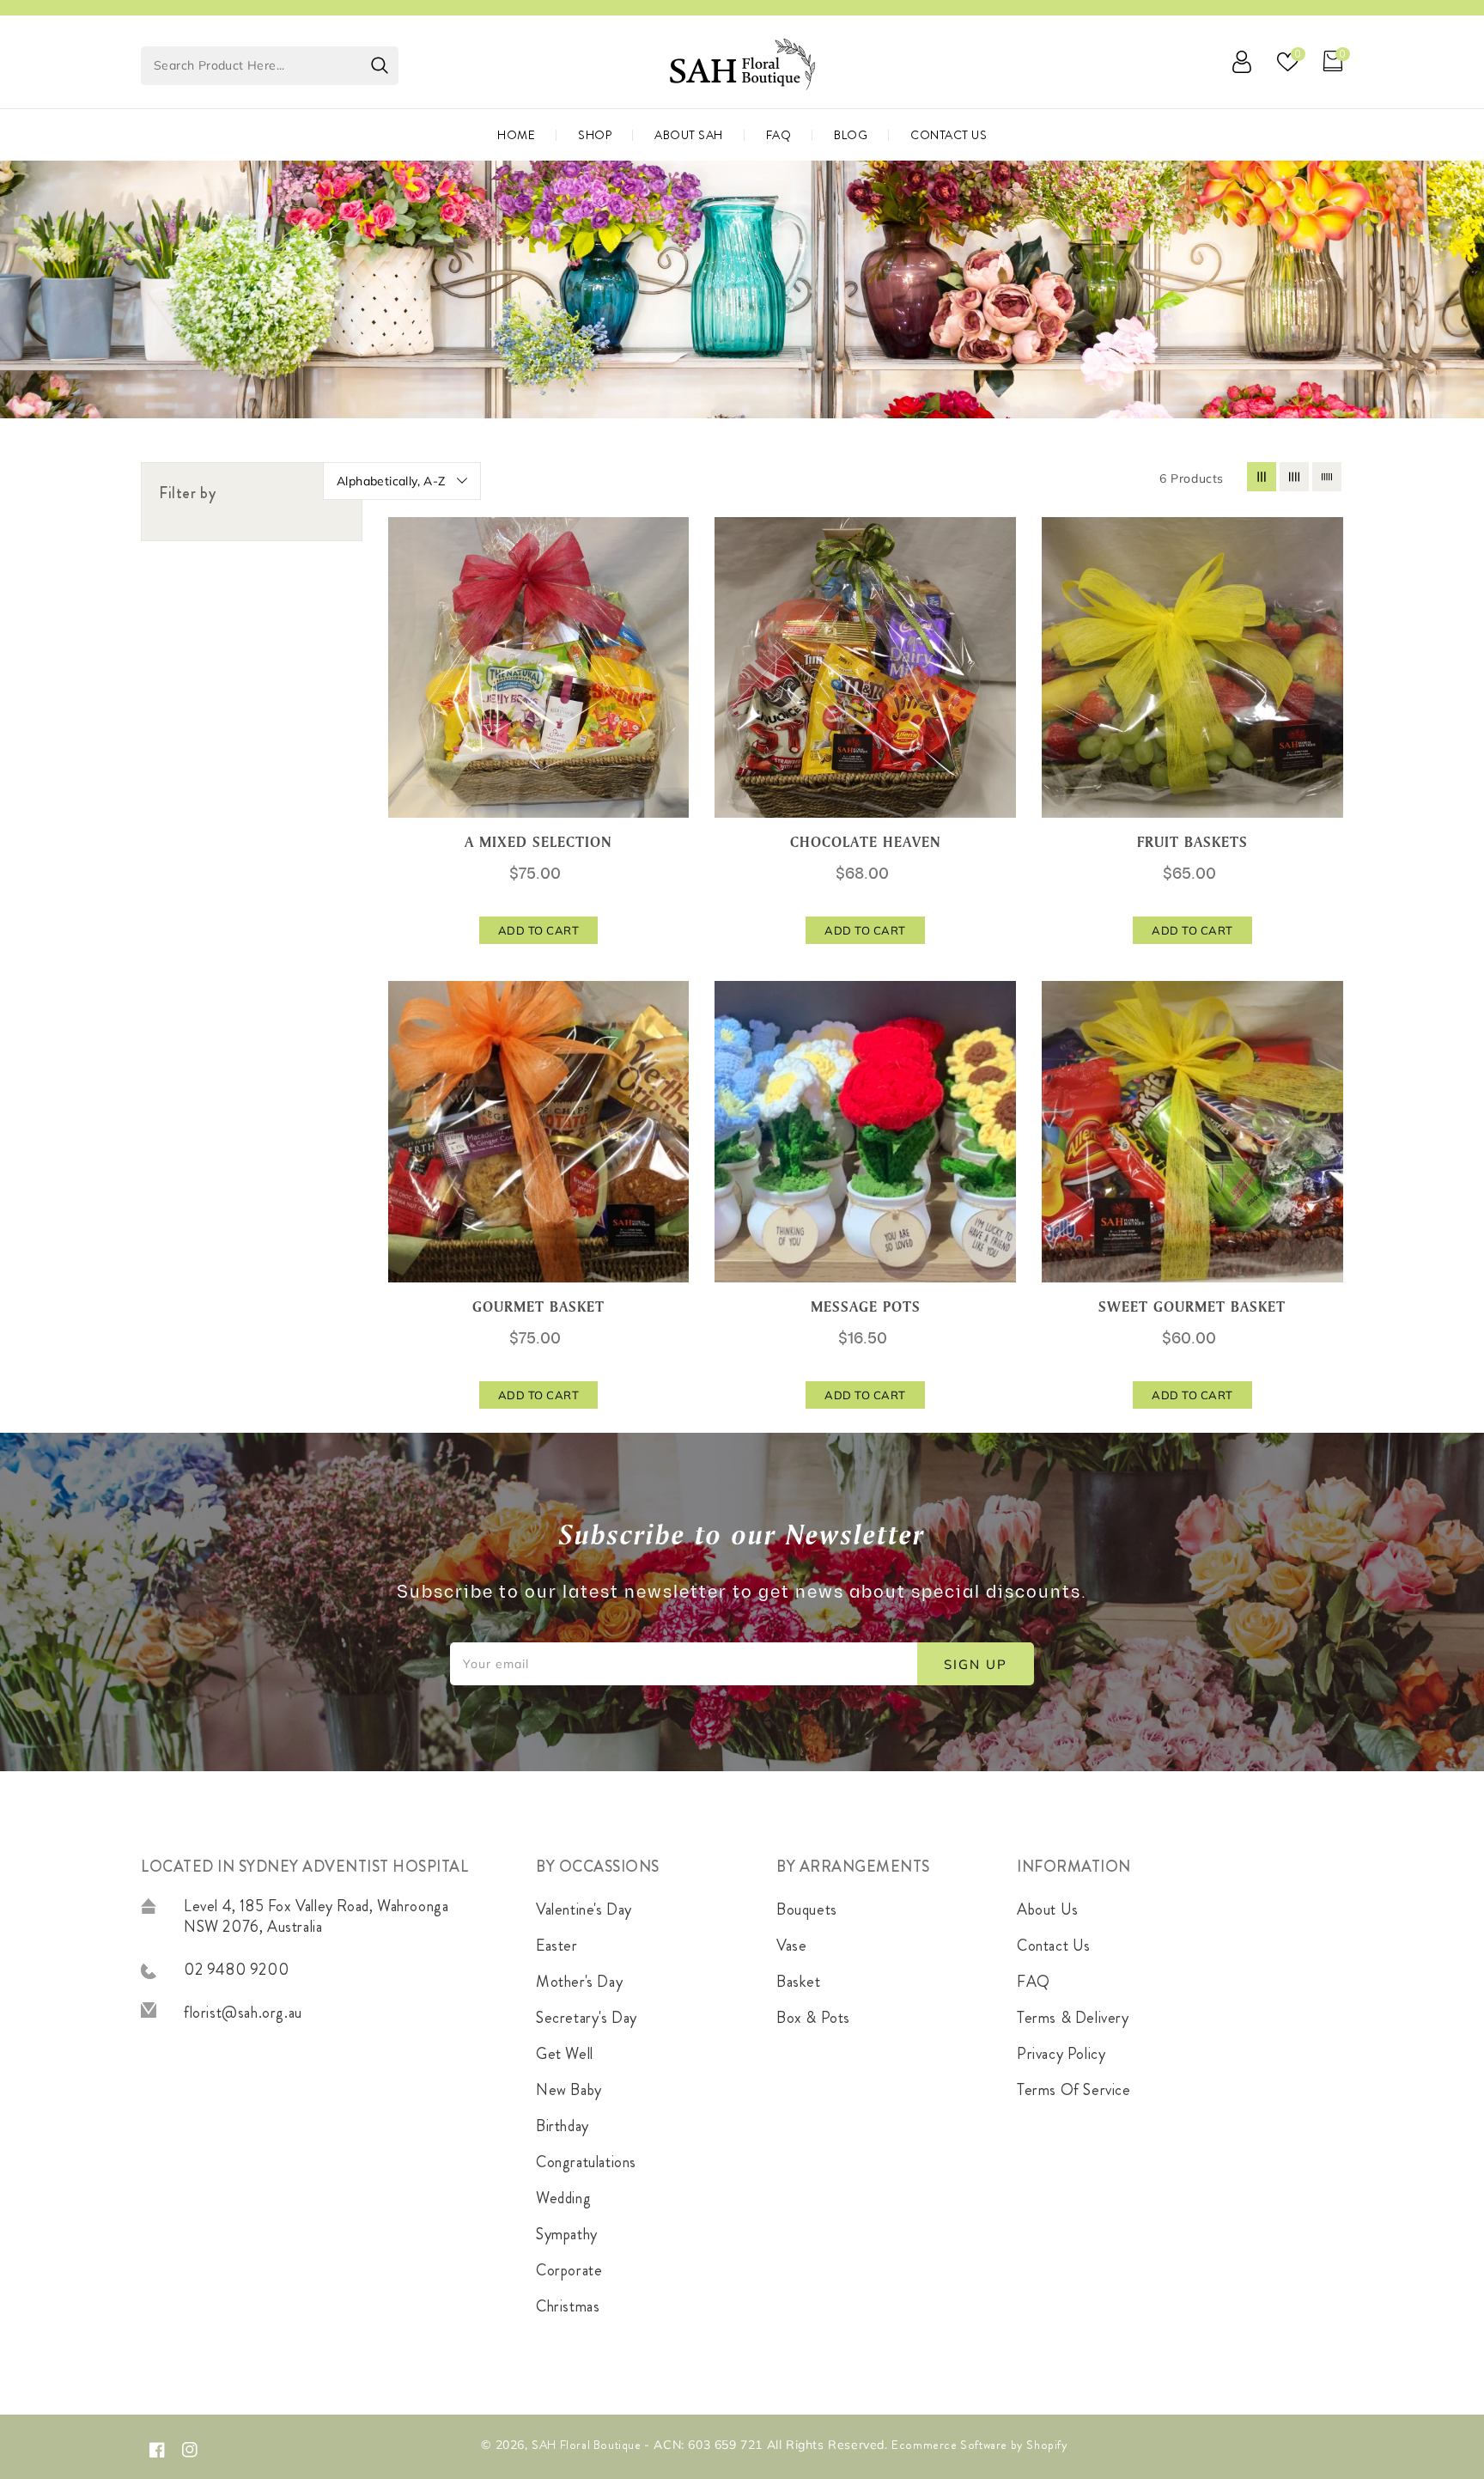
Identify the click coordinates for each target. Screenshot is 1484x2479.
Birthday (563, 2126)
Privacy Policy (1061, 2054)
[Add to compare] (666, 658)
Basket (799, 1982)
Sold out (994, 542)
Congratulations (586, 2162)
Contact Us (1054, 1946)
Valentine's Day (584, 1909)
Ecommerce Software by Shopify (979, 2445)
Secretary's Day (587, 2018)
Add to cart (666, 542)
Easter (557, 1946)
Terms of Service (1074, 2090)
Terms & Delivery (1073, 2018)
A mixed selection (538, 842)
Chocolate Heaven (866, 842)
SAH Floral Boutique (588, 2445)
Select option (1321, 542)
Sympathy (567, 2234)
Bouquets (807, 1909)
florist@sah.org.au (243, 2013)
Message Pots (866, 1306)
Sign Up (976, 1664)
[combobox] (270, 66)
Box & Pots (813, 2018)
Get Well (565, 2054)
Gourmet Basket (538, 1306)
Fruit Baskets (1192, 842)
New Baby (569, 2090)
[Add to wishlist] (666, 619)
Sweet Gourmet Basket (1192, 1306)
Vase (791, 1946)
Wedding (563, 2198)
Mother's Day (579, 1982)
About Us (1048, 1909)
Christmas (568, 2306)
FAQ (1034, 1982)
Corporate (569, 2270)
